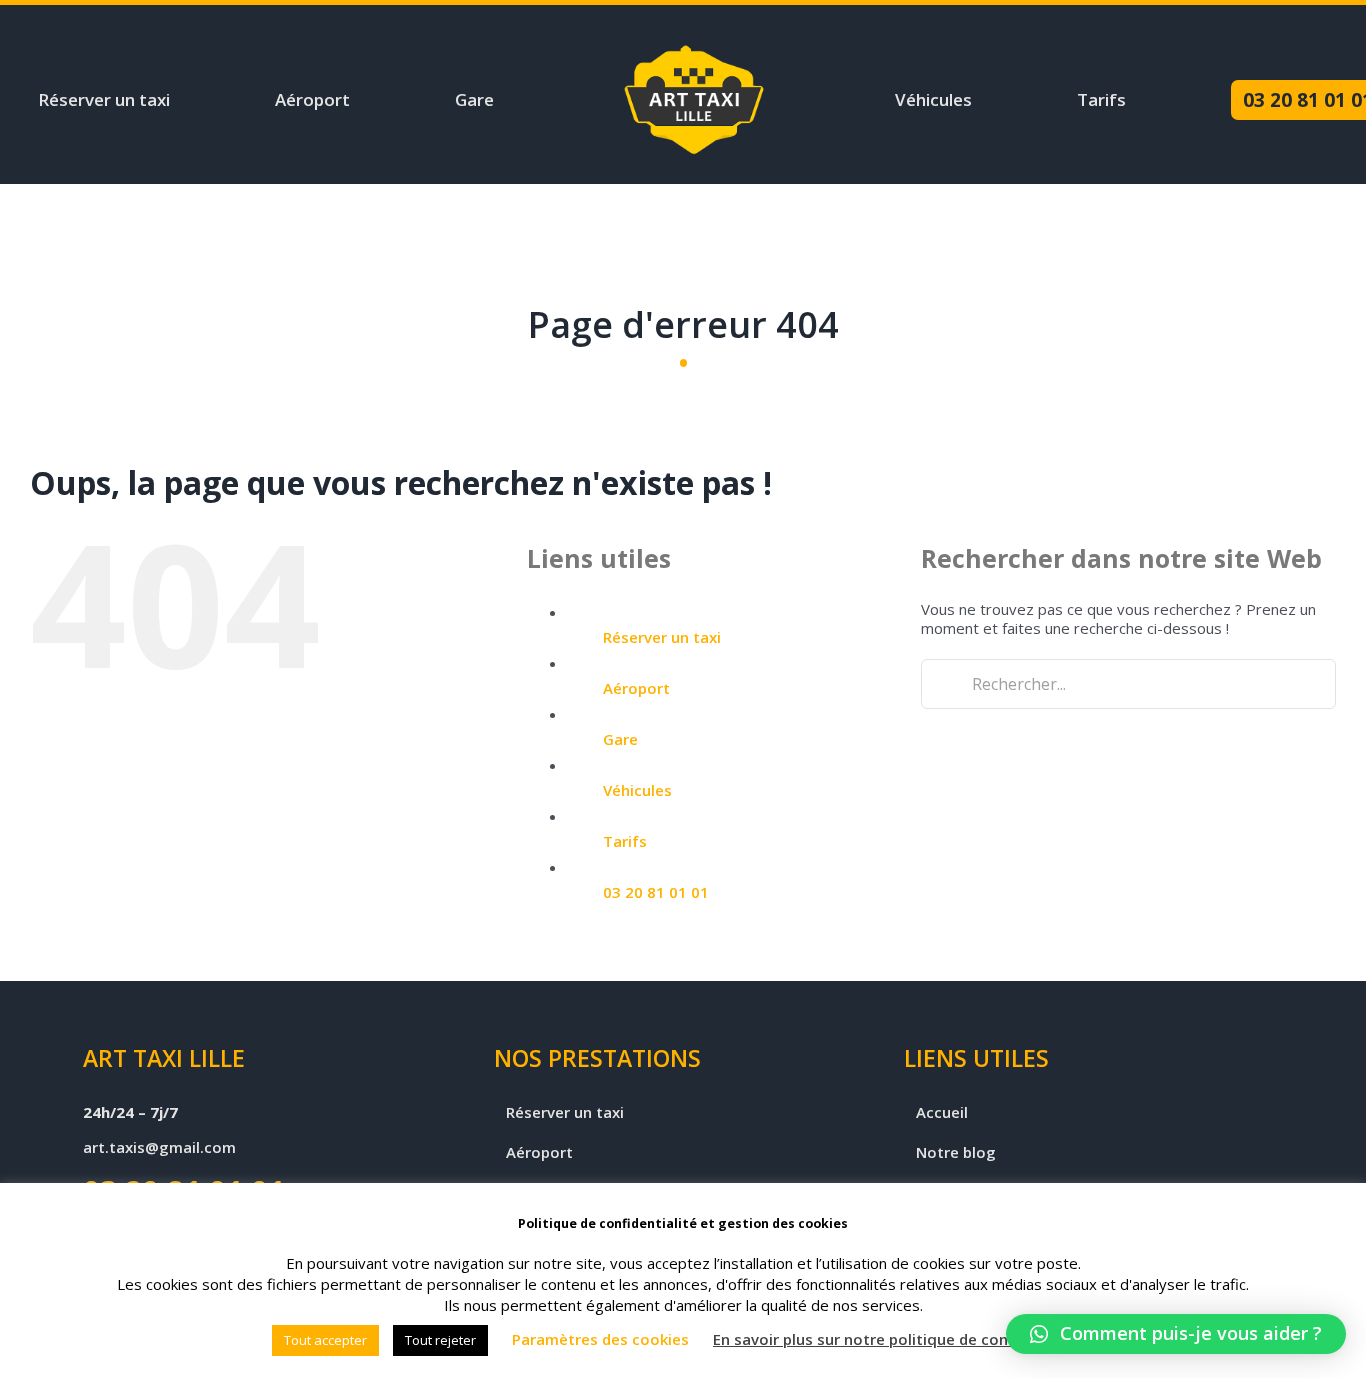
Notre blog (956, 1152)
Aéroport (636, 688)
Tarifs (625, 841)
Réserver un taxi (662, 637)
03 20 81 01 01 (656, 892)
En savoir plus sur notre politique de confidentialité (901, 1339)
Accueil (942, 1112)
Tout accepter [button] (325, 1340)
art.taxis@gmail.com (159, 1147)
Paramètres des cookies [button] (600, 1339)
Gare (620, 739)
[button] (1176, 1334)
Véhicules (637, 790)
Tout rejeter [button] (440, 1340)
